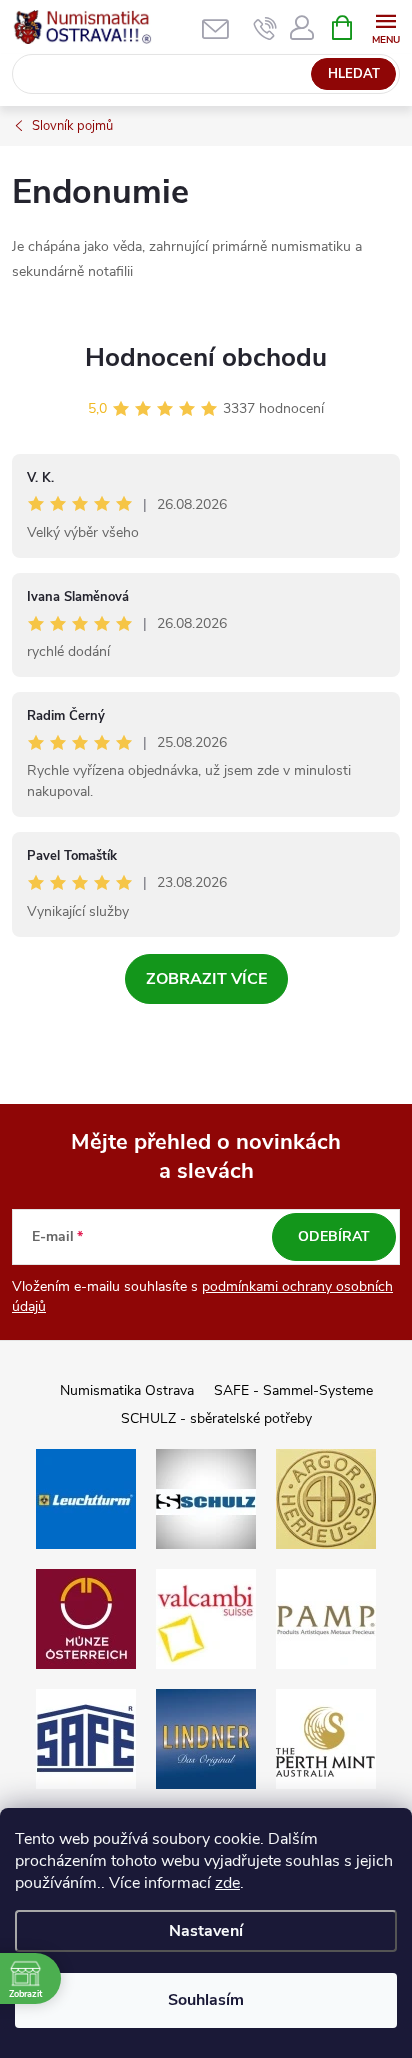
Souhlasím (206, 2000)
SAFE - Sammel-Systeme (293, 1390)
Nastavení (206, 1931)
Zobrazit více (206, 979)
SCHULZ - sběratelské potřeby (216, 1418)
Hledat (354, 74)
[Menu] (385, 26)
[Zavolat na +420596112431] (265, 28)
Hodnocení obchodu (206, 357)
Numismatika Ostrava (127, 1390)
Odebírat (334, 1236)
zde (227, 1883)
